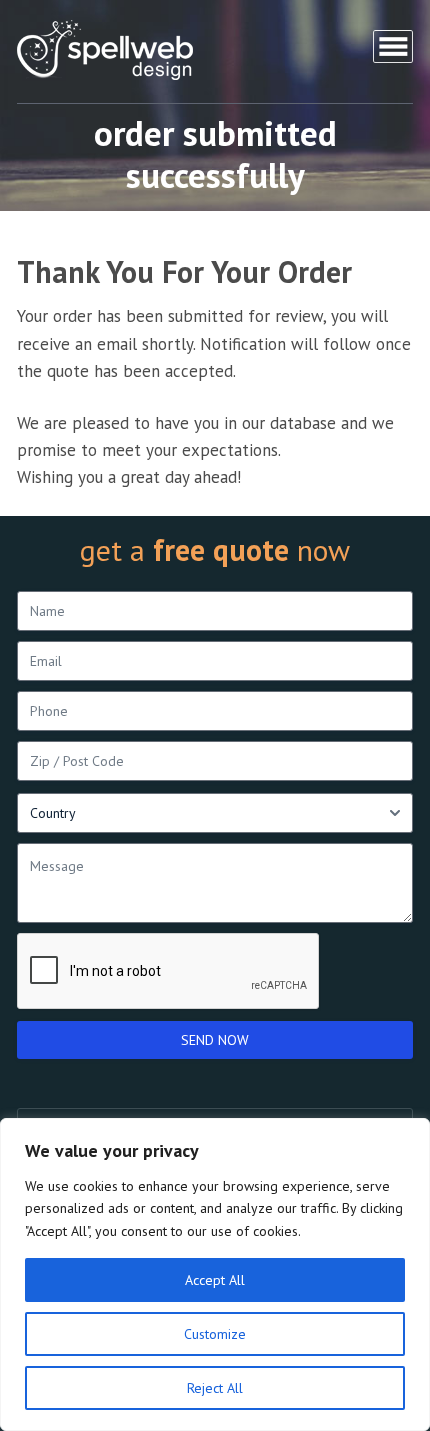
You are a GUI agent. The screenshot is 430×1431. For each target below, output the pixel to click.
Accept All (215, 1280)
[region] (215, 1274)
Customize (215, 1334)
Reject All (215, 1388)
